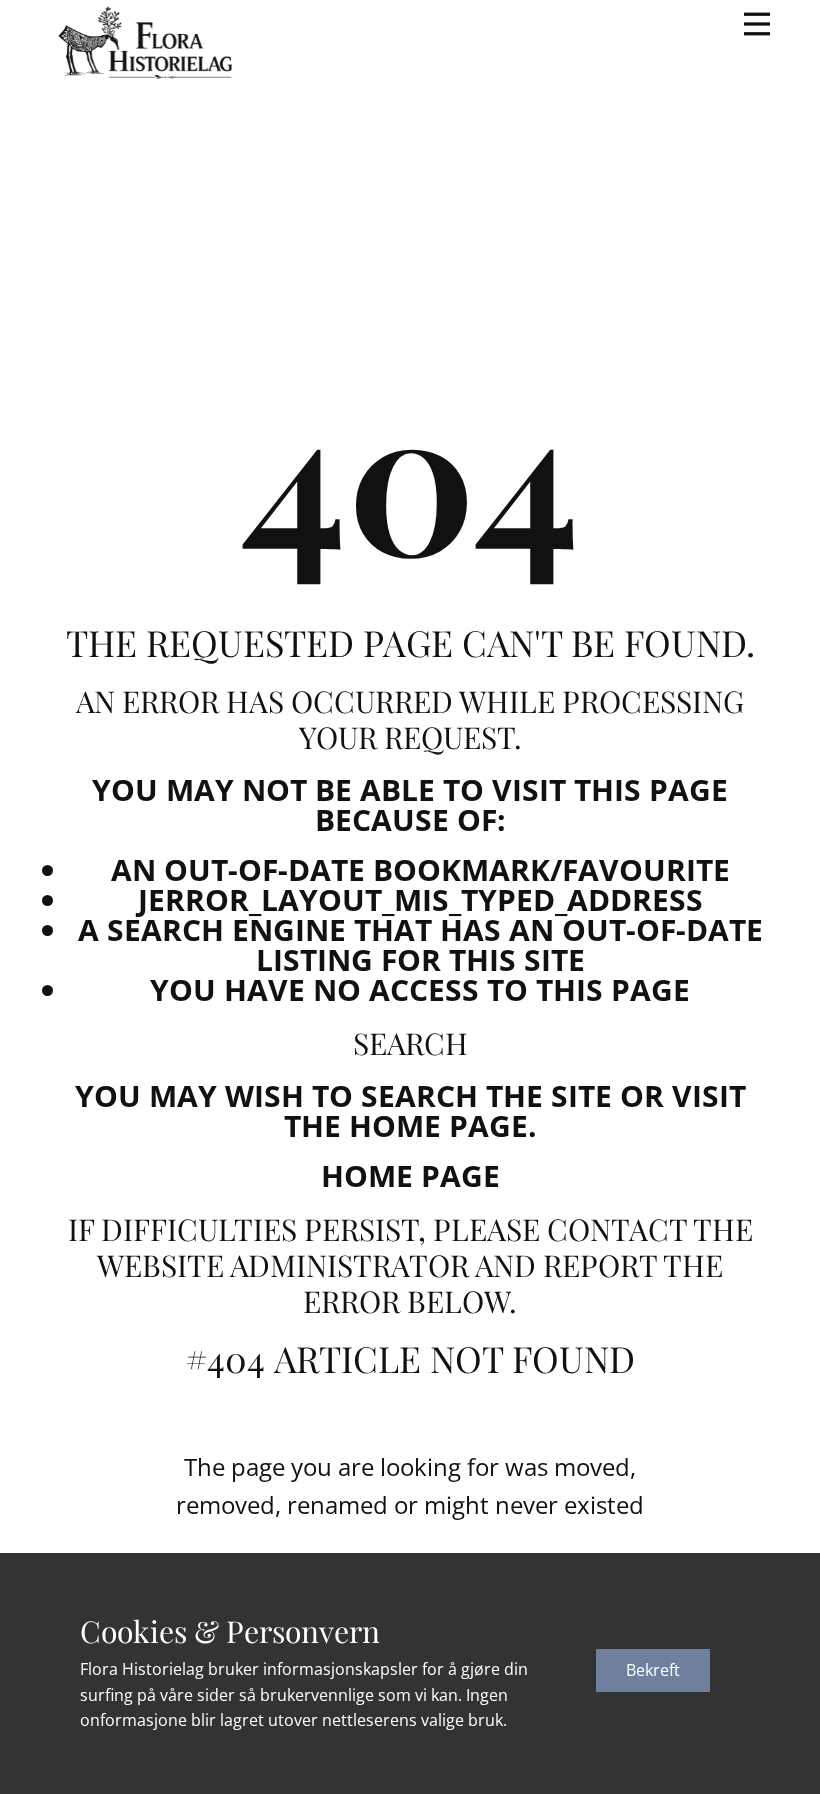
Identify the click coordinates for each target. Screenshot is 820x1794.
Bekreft (653, 1670)
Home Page (410, 1175)
